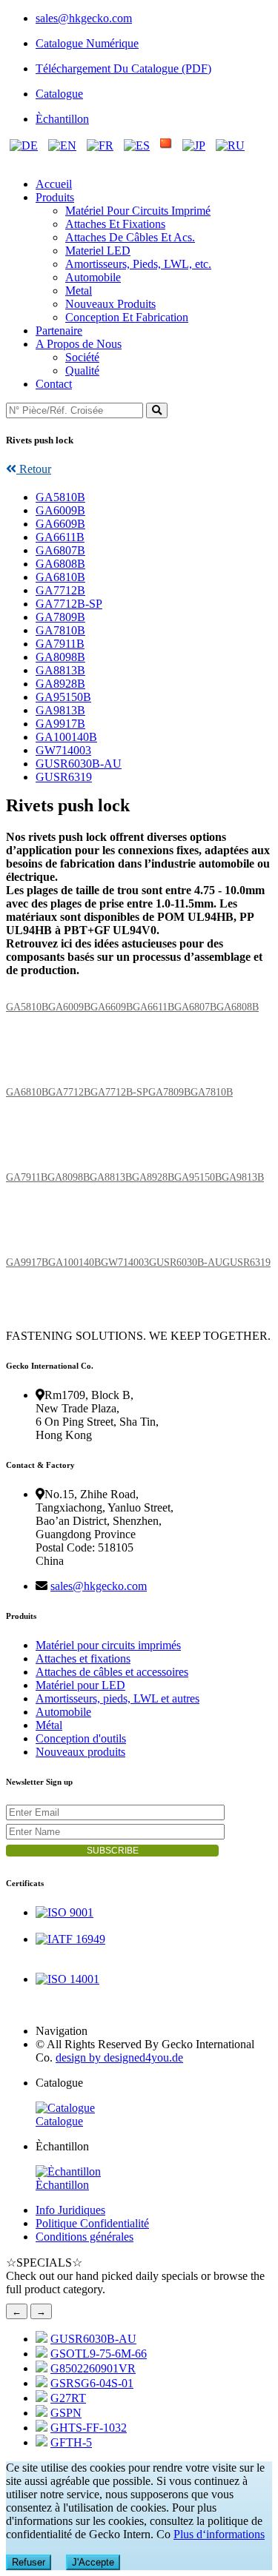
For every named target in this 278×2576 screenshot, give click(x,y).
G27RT (68, 2398)
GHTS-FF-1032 (89, 2428)
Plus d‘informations (219, 2534)
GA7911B (60, 644)
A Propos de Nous (79, 344)
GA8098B (60, 657)
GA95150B (63, 697)
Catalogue (59, 94)
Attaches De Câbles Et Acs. (130, 237)
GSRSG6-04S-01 (92, 2383)
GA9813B (60, 710)
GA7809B (60, 617)
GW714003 (63, 750)
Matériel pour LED (80, 1685)
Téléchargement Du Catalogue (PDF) (123, 68)
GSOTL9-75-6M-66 (99, 2354)
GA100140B (66, 737)
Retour (34, 469)
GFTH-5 (71, 2442)
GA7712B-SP (69, 604)
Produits (55, 197)
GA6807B (60, 550)
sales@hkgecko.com (84, 18)
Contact (54, 384)
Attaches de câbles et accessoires (112, 1672)
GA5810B (60, 497)
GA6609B (60, 524)
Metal (79, 291)
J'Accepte (93, 2562)
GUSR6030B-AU (79, 764)
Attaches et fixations (83, 1658)
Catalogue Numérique (87, 43)
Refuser (29, 2562)
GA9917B (60, 724)
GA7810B (60, 630)
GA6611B (60, 537)
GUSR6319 (64, 777)
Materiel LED (98, 251)
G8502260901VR (93, 2368)
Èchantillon (62, 119)
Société (82, 357)
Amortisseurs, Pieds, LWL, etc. (138, 264)
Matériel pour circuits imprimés (108, 1645)
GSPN (66, 2413)
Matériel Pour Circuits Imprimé (138, 211)
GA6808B (60, 564)
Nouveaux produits (80, 1752)
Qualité (82, 370)
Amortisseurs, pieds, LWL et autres (118, 1698)
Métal (49, 1725)
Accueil (54, 184)
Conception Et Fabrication (127, 317)
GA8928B (60, 684)
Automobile (93, 277)
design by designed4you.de (119, 2057)
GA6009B (60, 510)
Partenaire (59, 331)
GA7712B (60, 590)
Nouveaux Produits (110, 304)
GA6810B (60, 577)
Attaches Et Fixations (115, 224)
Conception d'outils (81, 1738)
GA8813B (60, 670)
